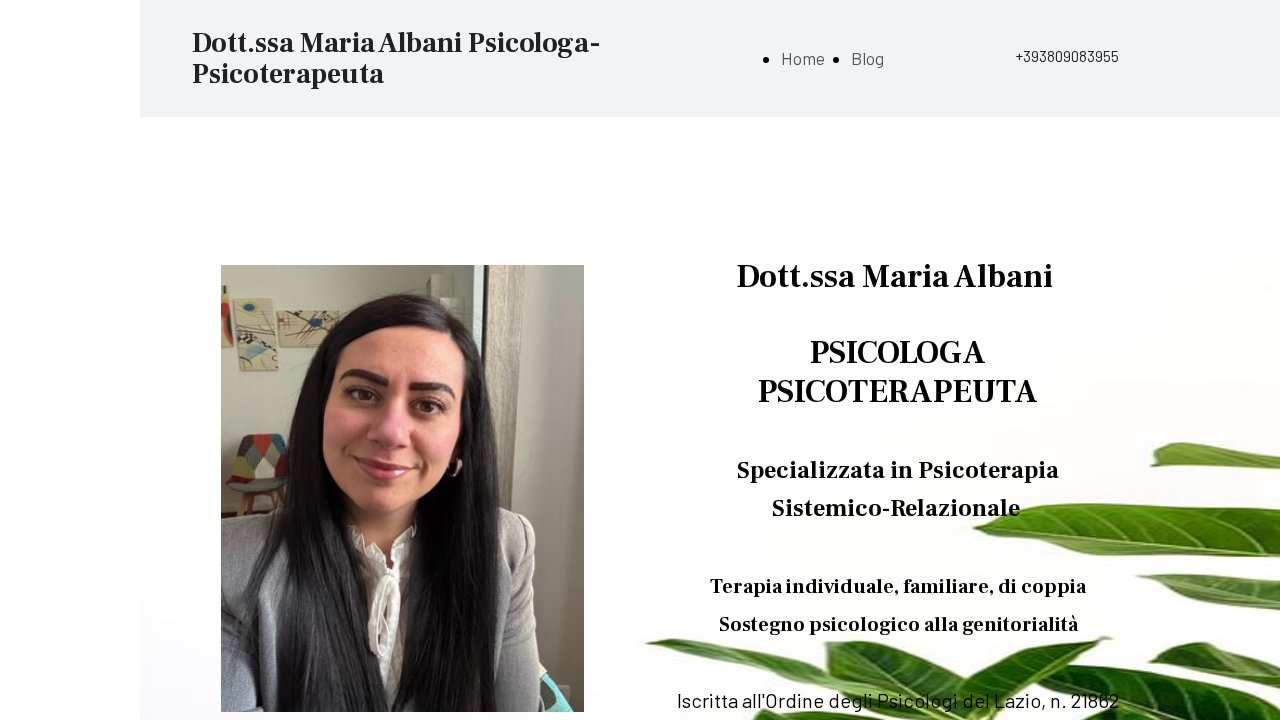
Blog (867, 58)
